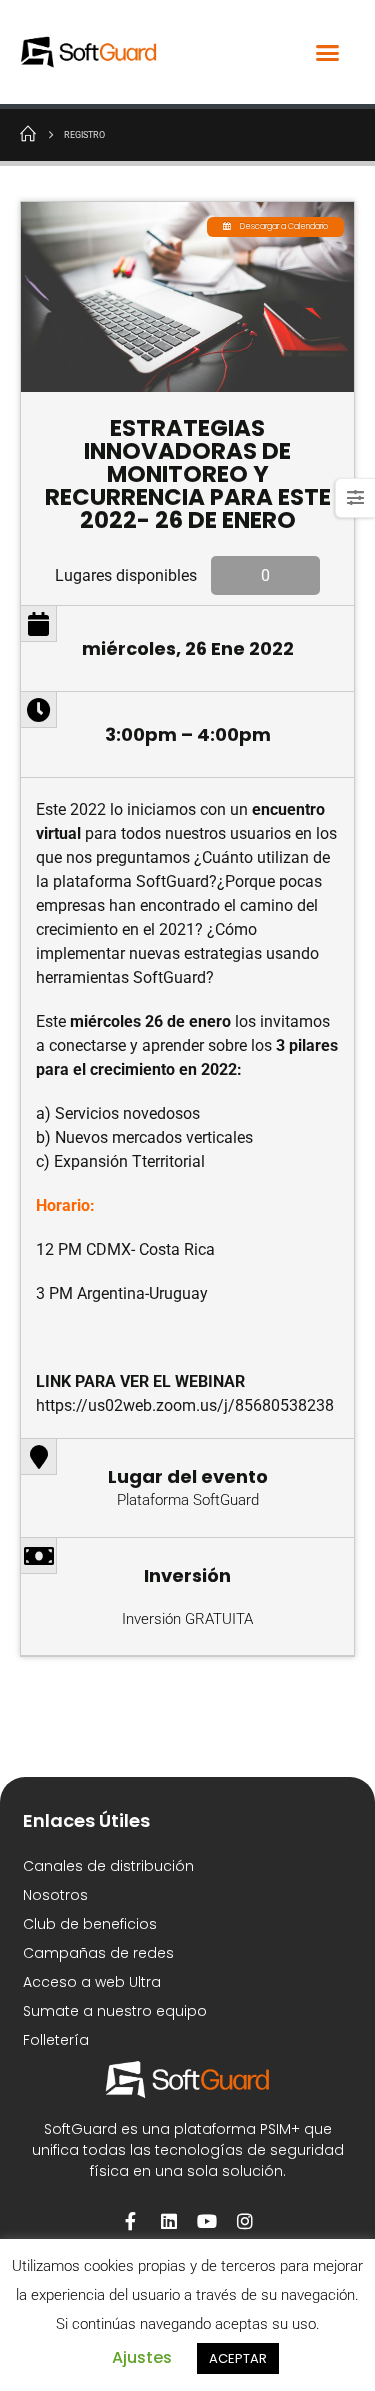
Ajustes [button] (142, 2357)
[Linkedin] (169, 2221)
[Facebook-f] (131, 2221)
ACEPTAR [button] (238, 2358)
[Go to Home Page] (28, 133)
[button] (328, 52)
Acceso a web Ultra (92, 1982)
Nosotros (55, 1895)
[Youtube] (207, 2221)
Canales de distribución (108, 1866)
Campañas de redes (98, 1953)
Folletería (56, 2040)
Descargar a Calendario (284, 226)
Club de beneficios (90, 1924)
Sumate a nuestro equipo (115, 2011)
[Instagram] (245, 2221)
